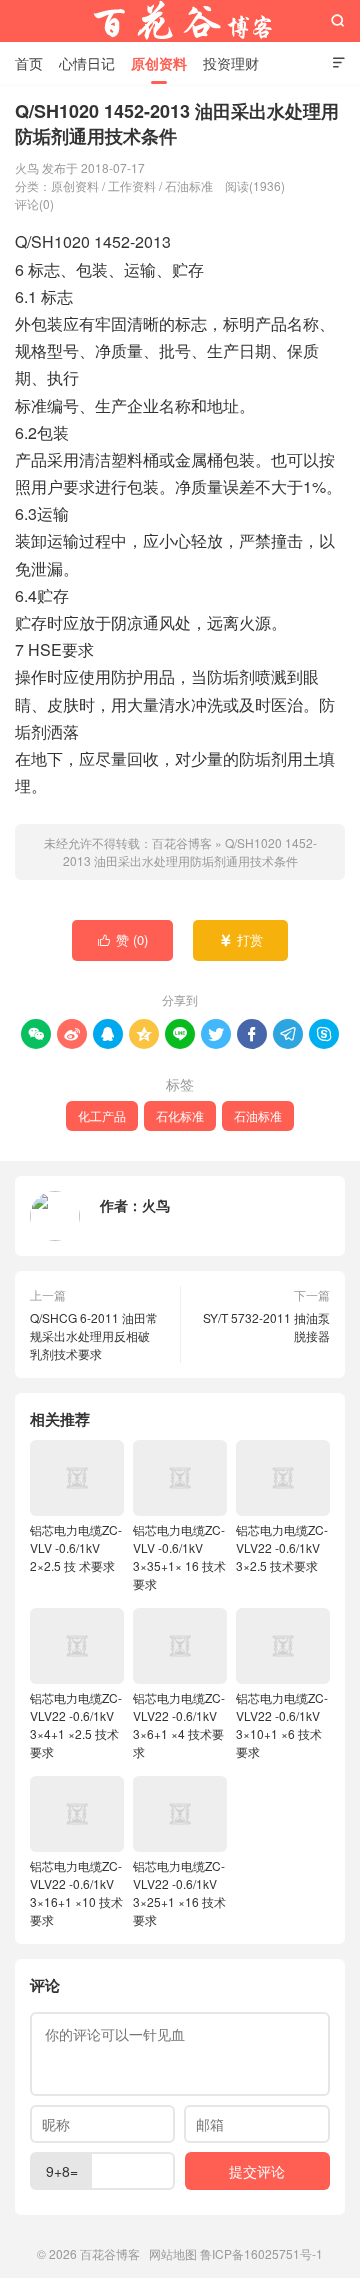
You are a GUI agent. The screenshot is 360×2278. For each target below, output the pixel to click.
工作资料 (132, 185)
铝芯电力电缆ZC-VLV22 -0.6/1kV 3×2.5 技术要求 (282, 1547)
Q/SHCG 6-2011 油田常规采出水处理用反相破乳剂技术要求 (94, 1335)
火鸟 (156, 1205)
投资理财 (231, 63)
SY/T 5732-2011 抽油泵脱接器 (266, 1326)
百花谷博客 (180, 21)
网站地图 (173, 2253)
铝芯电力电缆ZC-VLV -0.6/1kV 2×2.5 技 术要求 (76, 1547)
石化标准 (180, 1115)
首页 (29, 63)
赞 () (123, 939)
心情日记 (87, 63)
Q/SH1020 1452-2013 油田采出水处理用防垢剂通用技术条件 (190, 851)
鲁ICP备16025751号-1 (261, 2253)
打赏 (241, 939)
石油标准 (189, 185)
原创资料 (159, 63)
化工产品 (102, 1115)
